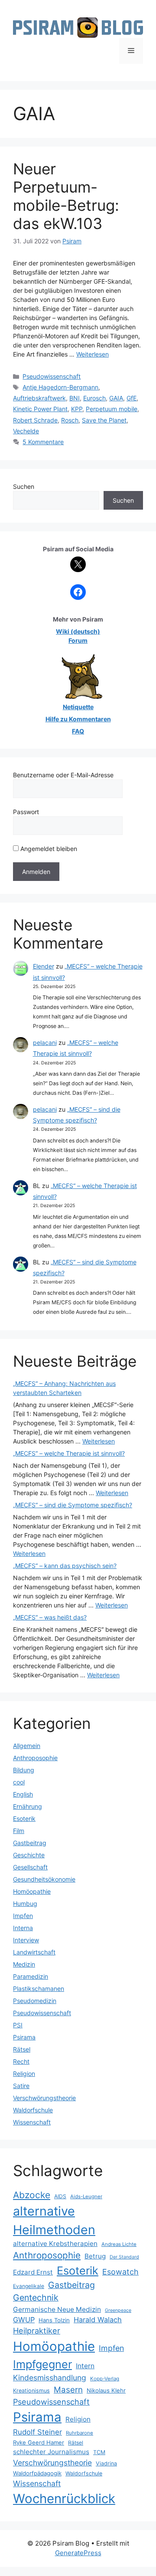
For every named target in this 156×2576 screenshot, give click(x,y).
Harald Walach (98, 2320)
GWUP (24, 2320)
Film (19, 1831)
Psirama (24, 2037)
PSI (18, 2025)
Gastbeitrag (30, 1843)
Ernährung (28, 1806)
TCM (99, 2452)
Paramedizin (31, 1976)
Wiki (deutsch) (78, 631)
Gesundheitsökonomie (44, 1879)
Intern (85, 2366)
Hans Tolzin (54, 2320)
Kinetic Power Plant (40, 409)
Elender (44, 966)
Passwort (26, 812)
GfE (132, 398)
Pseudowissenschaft (52, 376)
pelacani (45, 1043)
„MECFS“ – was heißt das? (50, 1617)
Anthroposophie (35, 1758)
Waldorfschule (33, 2110)
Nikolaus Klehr (106, 2390)
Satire (21, 2086)
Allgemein (27, 1746)
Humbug (25, 1903)
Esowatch (120, 2272)
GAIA (116, 398)
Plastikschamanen (39, 1988)
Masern (68, 2390)
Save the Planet (104, 420)
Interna (23, 1928)
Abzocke (32, 2195)
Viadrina (106, 2463)
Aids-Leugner (86, 2196)
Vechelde (26, 431)
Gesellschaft (30, 1867)
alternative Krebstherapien (55, 2244)
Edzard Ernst (33, 2272)
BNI (75, 398)
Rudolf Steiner (37, 2432)
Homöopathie (32, 1891)
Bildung (24, 1770)
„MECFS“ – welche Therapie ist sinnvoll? (69, 1453)
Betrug (95, 2256)
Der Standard (124, 2257)
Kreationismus (31, 2391)
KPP (77, 409)
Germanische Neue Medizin (57, 2309)
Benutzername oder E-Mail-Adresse (63, 775)
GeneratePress (78, 2553)
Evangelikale (29, 2286)
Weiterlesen (93, 354)
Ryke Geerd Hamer (39, 2442)
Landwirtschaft (34, 1952)
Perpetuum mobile (112, 409)
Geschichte (29, 1855)
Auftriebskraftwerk (39, 398)
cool (19, 1782)
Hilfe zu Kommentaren (78, 719)
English (23, 1794)
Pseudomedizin (35, 2001)
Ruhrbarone (80, 2433)
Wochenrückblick (64, 2499)
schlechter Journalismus (51, 2452)
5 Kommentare (43, 442)
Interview (26, 1940)
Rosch (70, 420)
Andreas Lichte (119, 2244)
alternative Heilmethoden (54, 2220)
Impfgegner (42, 2364)
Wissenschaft (32, 2122)
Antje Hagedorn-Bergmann (60, 387)
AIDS (60, 2196)
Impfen (23, 1916)
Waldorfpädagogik (37, 2473)
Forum (78, 640)
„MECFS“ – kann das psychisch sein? (65, 1566)
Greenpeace (118, 2310)
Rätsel (22, 2049)
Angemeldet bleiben (48, 849)
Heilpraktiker (37, 2331)
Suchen (24, 486)
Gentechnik (36, 2298)
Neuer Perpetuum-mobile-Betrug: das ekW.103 (66, 196)
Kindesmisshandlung (50, 2378)
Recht (21, 2061)
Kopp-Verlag (105, 2379)
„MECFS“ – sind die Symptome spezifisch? (73, 1505)
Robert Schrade (35, 420)
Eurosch (94, 398)
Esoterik (24, 1818)
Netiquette (78, 707)
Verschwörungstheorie (44, 2098)
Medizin (24, 1964)
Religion (24, 2074)
